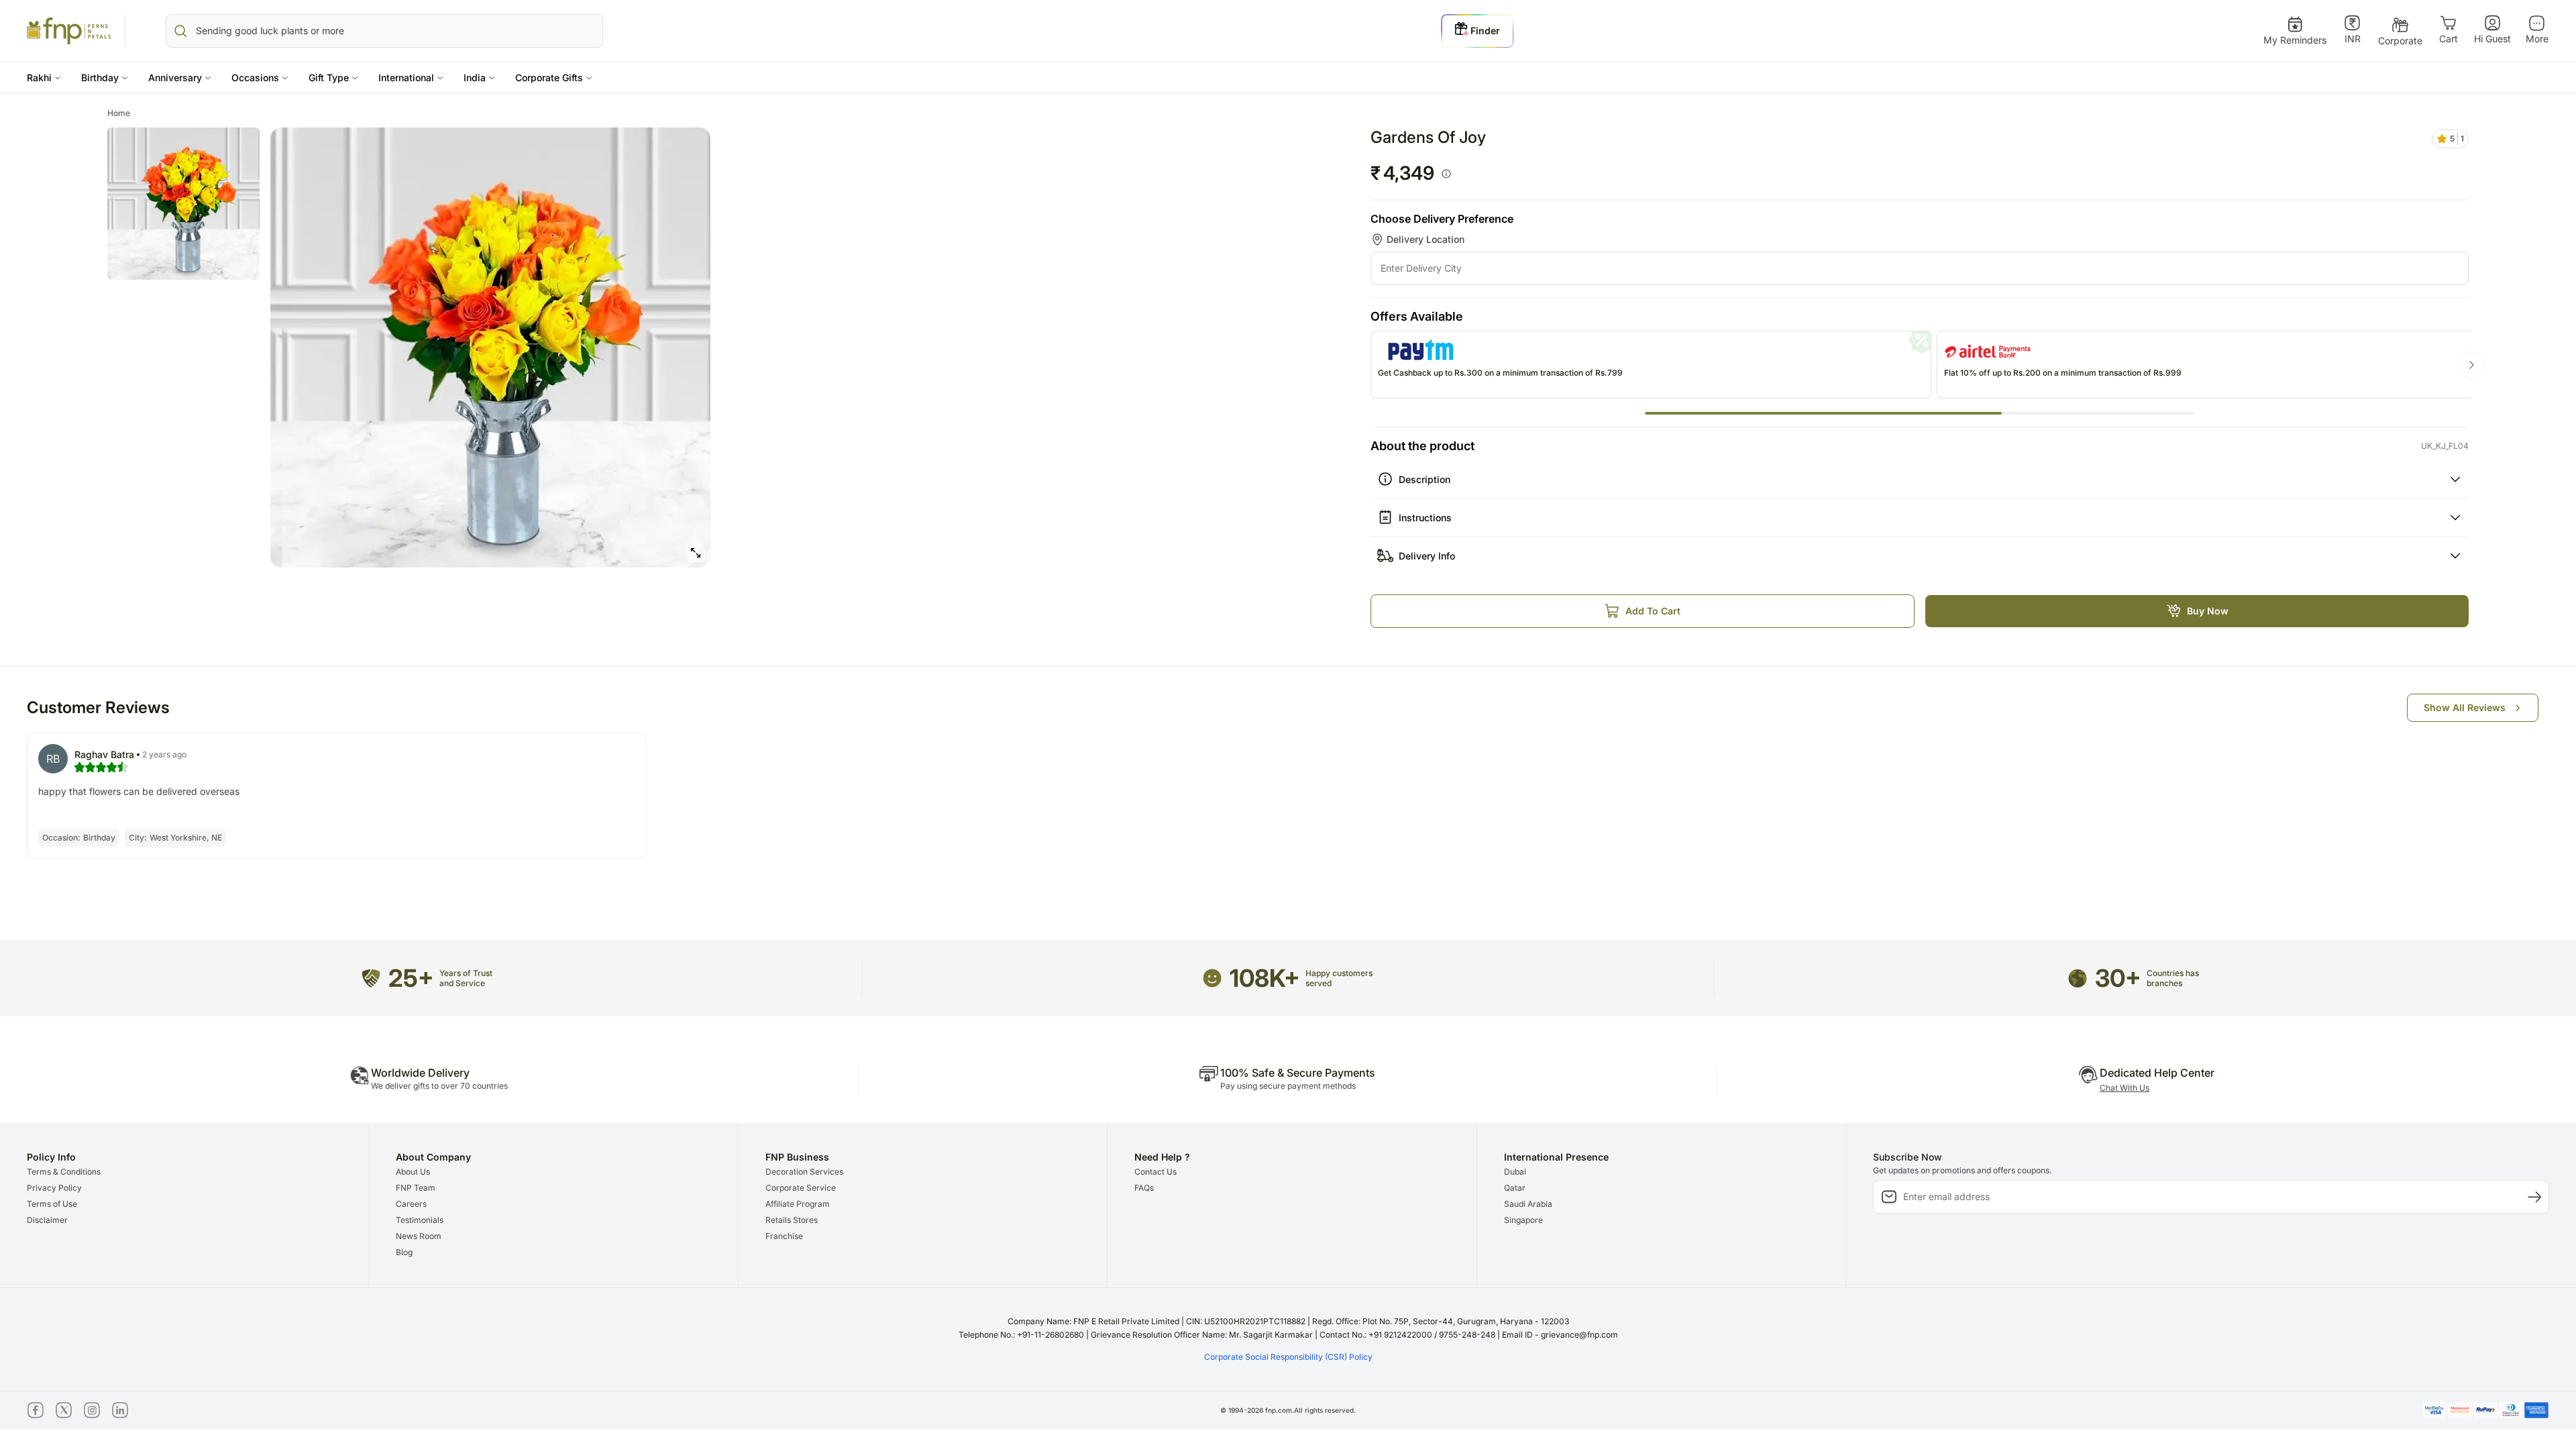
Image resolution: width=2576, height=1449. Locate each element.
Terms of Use (52, 1204)
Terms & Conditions (64, 1172)
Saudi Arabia (1528, 1204)
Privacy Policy (54, 1188)
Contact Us (1156, 1172)
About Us (413, 1172)
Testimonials (420, 1220)
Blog (404, 1252)
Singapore (1523, 1220)
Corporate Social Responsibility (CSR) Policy (1288, 1357)
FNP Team (416, 1188)
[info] (1446, 174)
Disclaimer (47, 1220)
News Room (419, 1236)
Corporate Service (801, 1188)
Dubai (1515, 1172)
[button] (44, 77)
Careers (411, 1204)
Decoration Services (804, 1172)
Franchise (784, 1236)
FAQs (1144, 1188)
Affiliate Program (798, 1204)
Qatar (1515, 1188)
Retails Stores (792, 1220)
